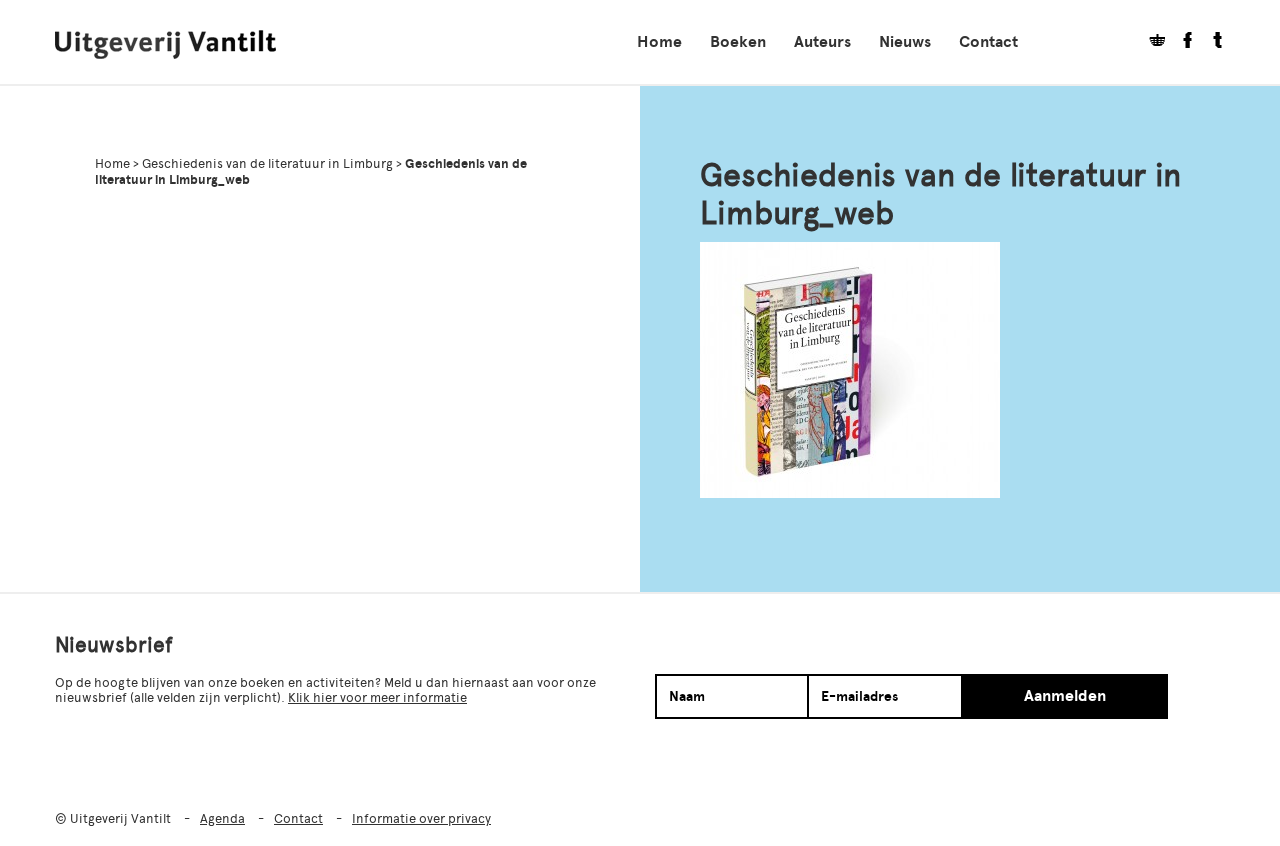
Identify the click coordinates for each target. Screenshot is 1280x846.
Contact (988, 42)
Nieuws (905, 42)
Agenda (222, 818)
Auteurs (822, 42)
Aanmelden (1065, 696)
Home (659, 42)
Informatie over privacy (421, 818)
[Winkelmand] (1150, 42)
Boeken (738, 42)
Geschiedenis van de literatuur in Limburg (267, 163)
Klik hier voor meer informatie (377, 697)
